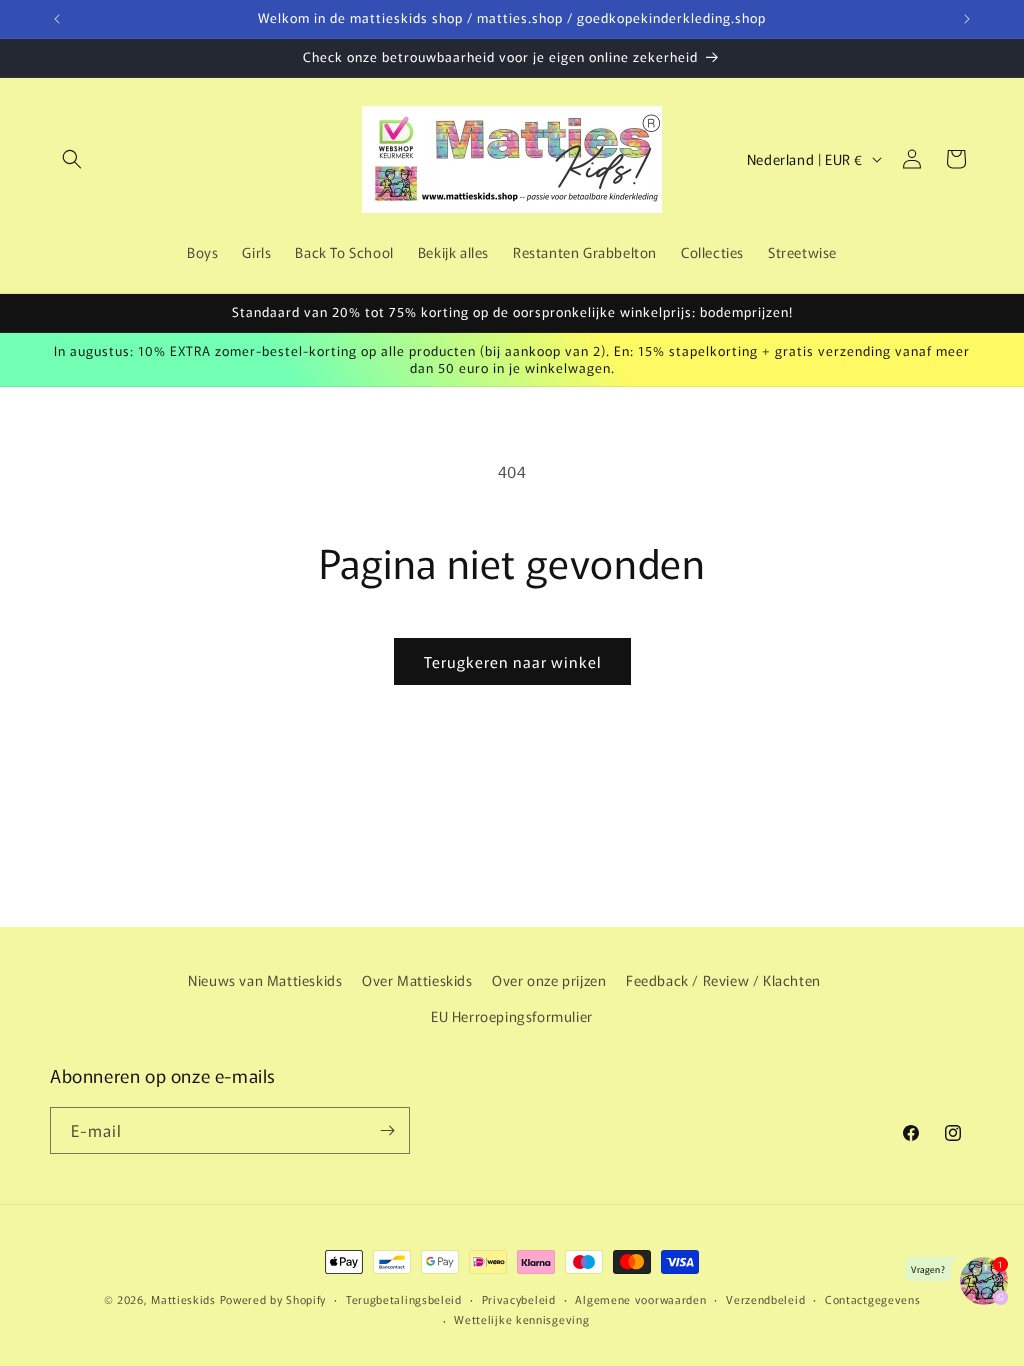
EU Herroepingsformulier (512, 1016)
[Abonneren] (387, 1130)
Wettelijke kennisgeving (521, 1319)
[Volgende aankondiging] (967, 19)
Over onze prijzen (549, 980)
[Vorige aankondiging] (57, 19)
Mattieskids (183, 1299)
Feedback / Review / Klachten (723, 980)
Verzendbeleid (765, 1299)
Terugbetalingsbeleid (404, 1299)
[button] (72, 159)
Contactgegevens (873, 1299)
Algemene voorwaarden (640, 1299)
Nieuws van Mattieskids (265, 980)
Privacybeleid (519, 1299)
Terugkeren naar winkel (512, 661)
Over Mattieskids (417, 980)
